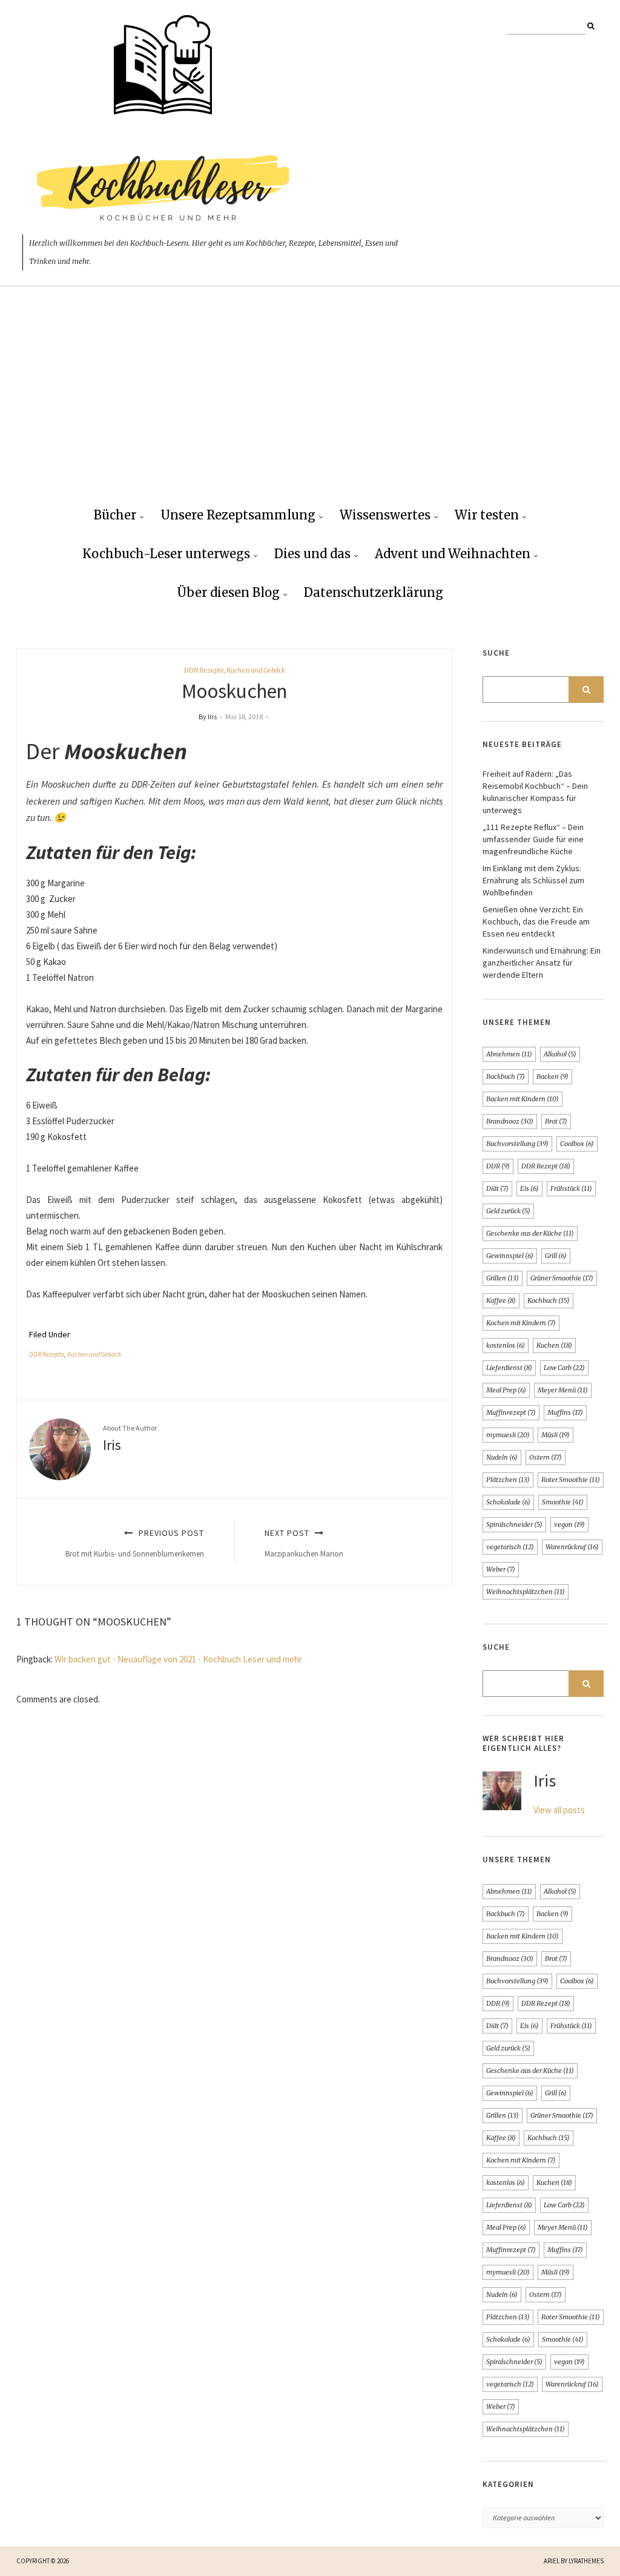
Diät (497, 1188)
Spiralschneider (514, 1524)
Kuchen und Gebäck (256, 670)
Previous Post (135, 1543)
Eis (529, 1188)
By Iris (208, 716)
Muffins (565, 1412)
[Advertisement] (310, 406)
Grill (556, 1256)
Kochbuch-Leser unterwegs (166, 554)
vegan (569, 1524)
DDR (498, 1166)
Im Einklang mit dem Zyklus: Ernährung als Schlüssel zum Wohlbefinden (533, 880)
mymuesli (508, 1435)
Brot (556, 1121)
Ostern (546, 1457)
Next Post (304, 1543)
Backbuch (506, 1076)
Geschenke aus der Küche (530, 1233)
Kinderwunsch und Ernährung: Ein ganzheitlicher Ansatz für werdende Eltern (542, 963)
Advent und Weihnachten (453, 554)
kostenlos (506, 1345)
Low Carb (564, 1368)
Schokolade (508, 1502)
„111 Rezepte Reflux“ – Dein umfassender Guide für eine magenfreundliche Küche (533, 839)
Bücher (115, 515)
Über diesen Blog (228, 592)
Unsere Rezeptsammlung (238, 515)
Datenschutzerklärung (374, 592)
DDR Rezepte (204, 670)
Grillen (503, 1278)
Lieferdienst (509, 1368)
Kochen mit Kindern (521, 1323)
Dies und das (312, 554)
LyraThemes (586, 2561)
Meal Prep (506, 1390)
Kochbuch (549, 1300)
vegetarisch (510, 1547)
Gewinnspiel (510, 1256)
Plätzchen (508, 1480)
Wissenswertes (385, 515)
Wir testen (487, 515)
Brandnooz (510, 1121)
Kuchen (554, 1345)
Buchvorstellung (517, 1144)
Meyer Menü (563, 1390)
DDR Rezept (546, 1166)
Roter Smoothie (571, 1480)
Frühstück (571, 1188)
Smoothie (563, 1502)
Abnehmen (509, 1054)
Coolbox (577, 1144)
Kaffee (501, 1300)
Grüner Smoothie (562, 1278)
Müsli (556, 1435)
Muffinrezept (511, 1412)
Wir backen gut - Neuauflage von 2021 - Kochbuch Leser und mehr (178, 1659)
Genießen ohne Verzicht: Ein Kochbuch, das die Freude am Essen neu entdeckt (536, 921)
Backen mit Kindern (523, 1099)
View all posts (559, 1810)
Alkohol (560, 1054)
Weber (501, 1569)
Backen (552, 1076)
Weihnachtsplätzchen (526, 1592)
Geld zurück (508, 1211)
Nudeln (502, 1457)
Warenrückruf (572, 1547)
